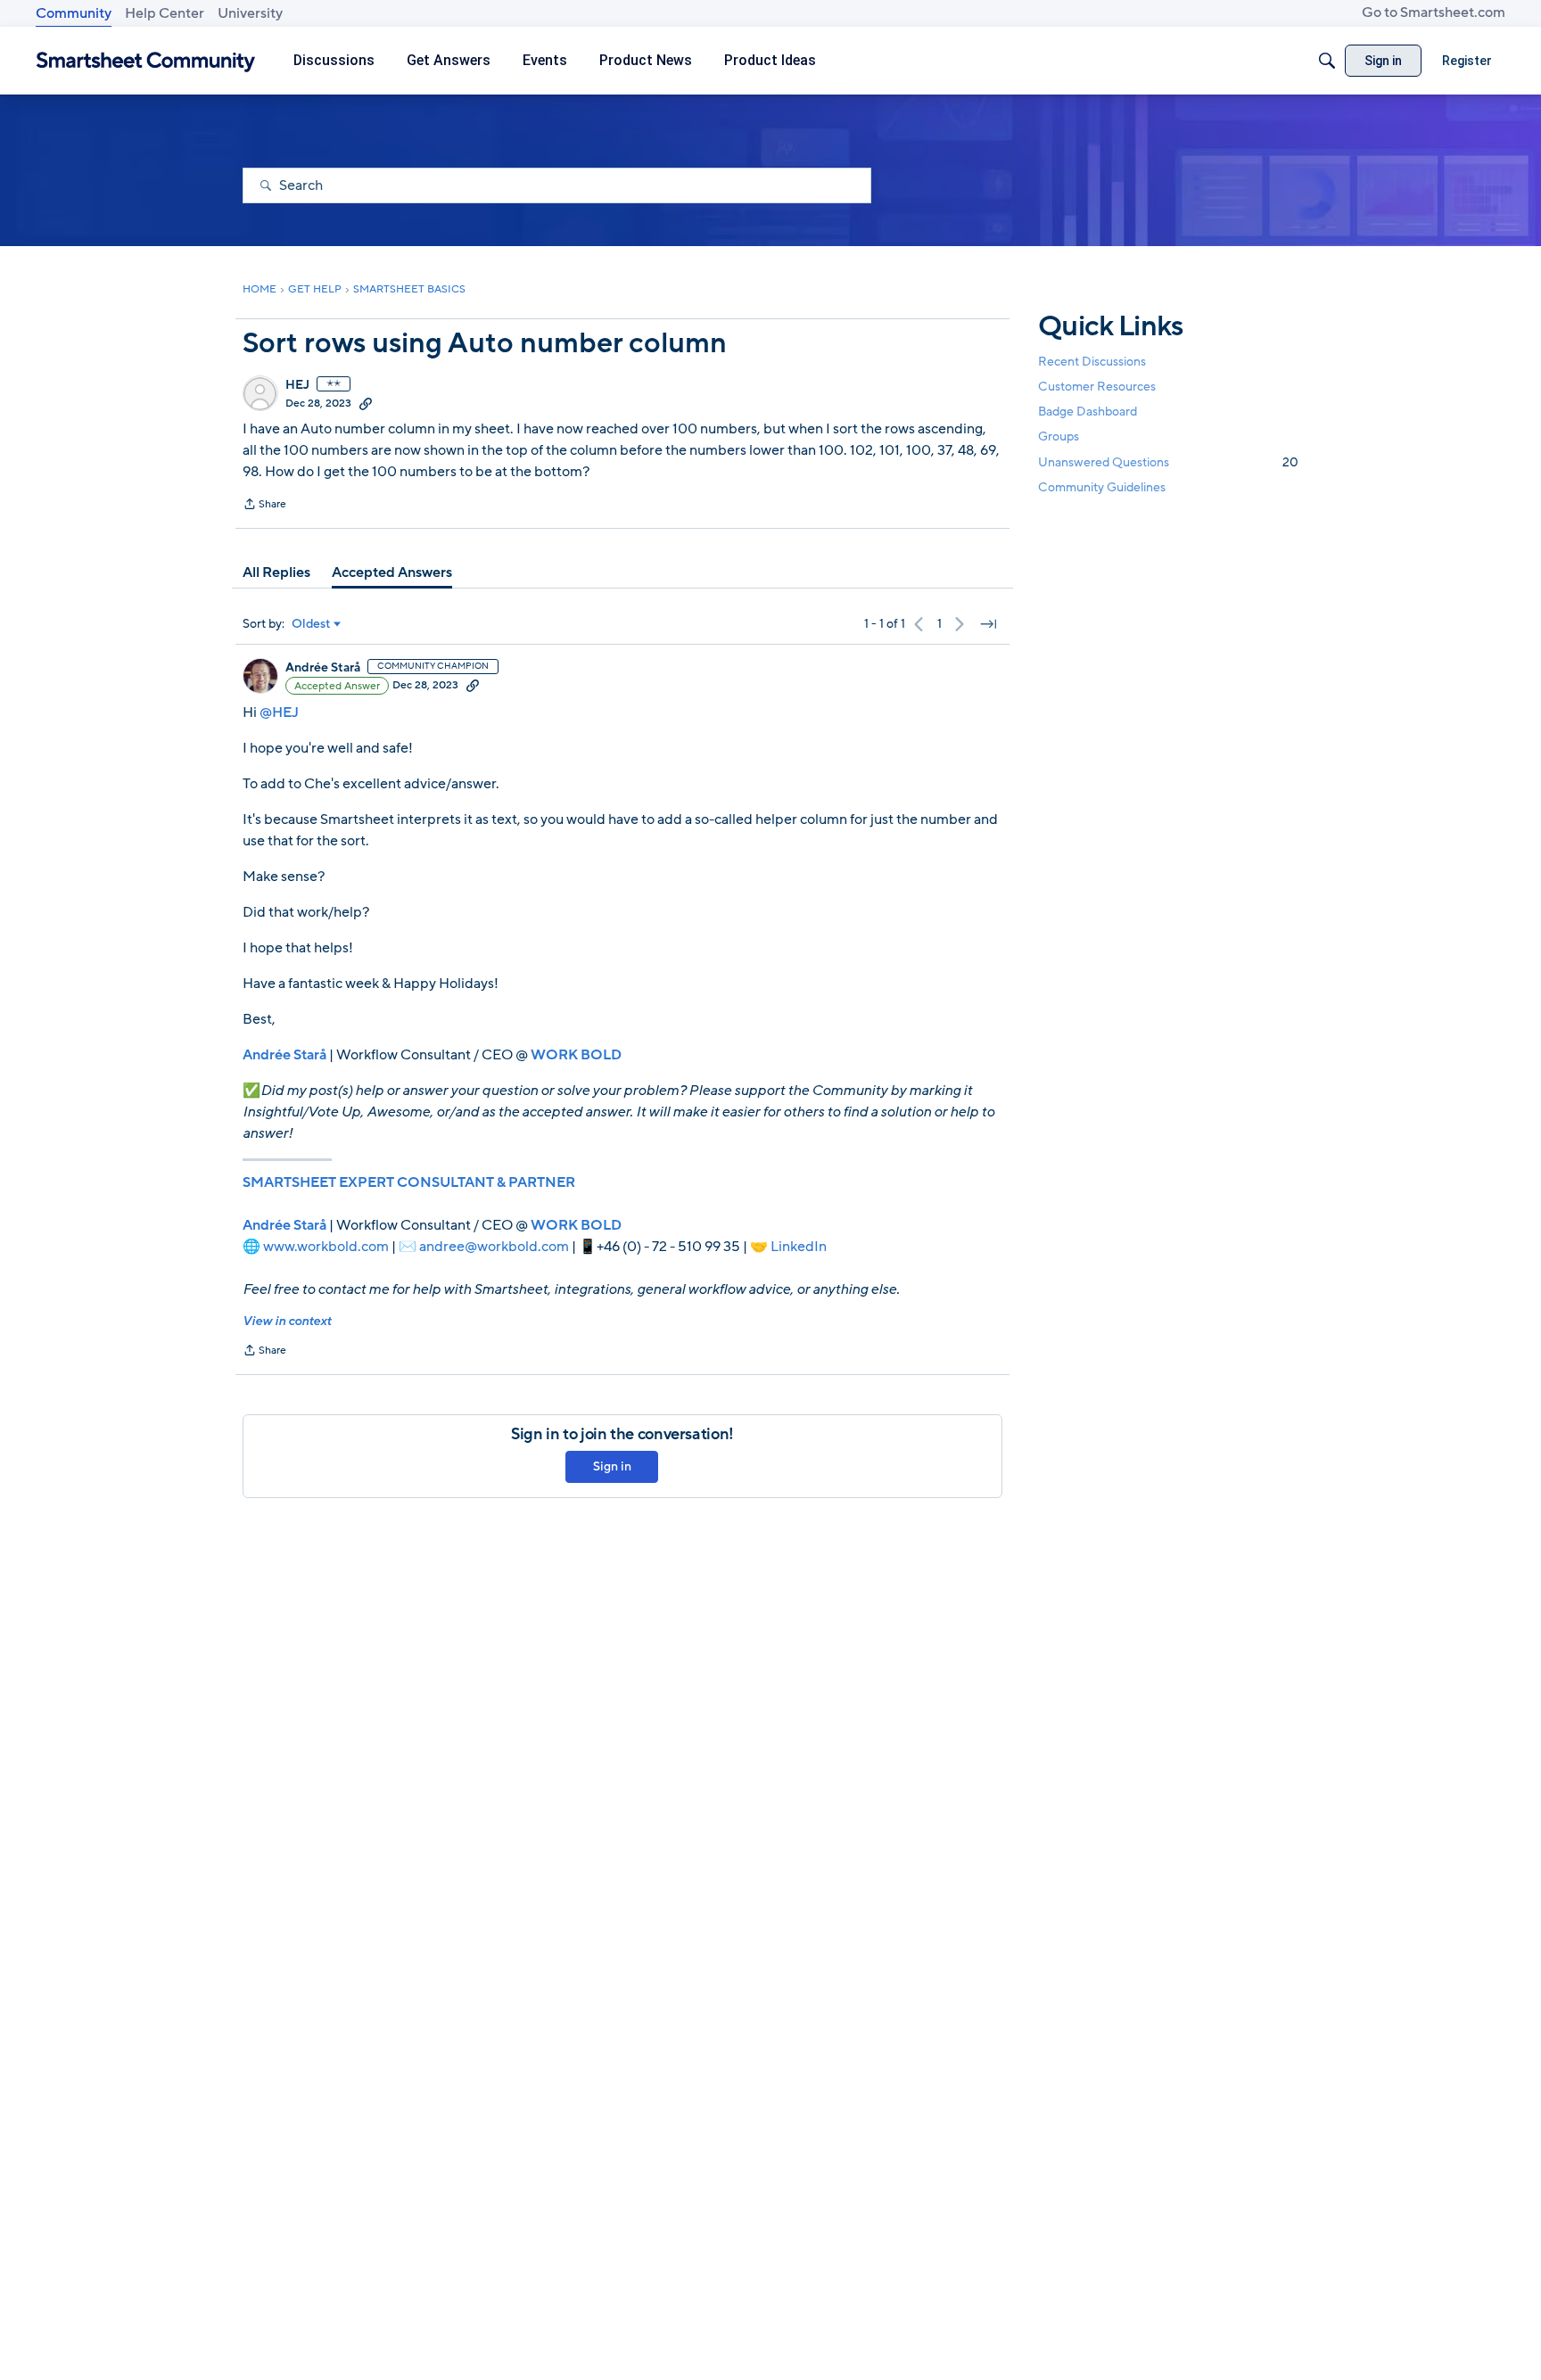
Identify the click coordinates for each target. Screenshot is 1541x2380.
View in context (287, 1321)
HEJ (297, 385)
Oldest (311, 624)
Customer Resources (1097, 387)
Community (74, 13)
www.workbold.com (326, 1247)
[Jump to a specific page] (988, 624)
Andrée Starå (323, 668)
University (250, 13)
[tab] (276, 572)
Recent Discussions (1092, 362)
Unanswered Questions (1168, 462)
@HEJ (279, 712)
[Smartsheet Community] (146, 61)
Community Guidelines (1102, 487)
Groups (1059, 437)
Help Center (165, 13)
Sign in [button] (612, 1466)
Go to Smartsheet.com (1434, 12)
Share (264, 506)
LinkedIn (799, 1247)
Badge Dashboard (1088, 412)
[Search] (1327, 61)
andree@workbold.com (494, 1247)
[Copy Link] (366, 403)
